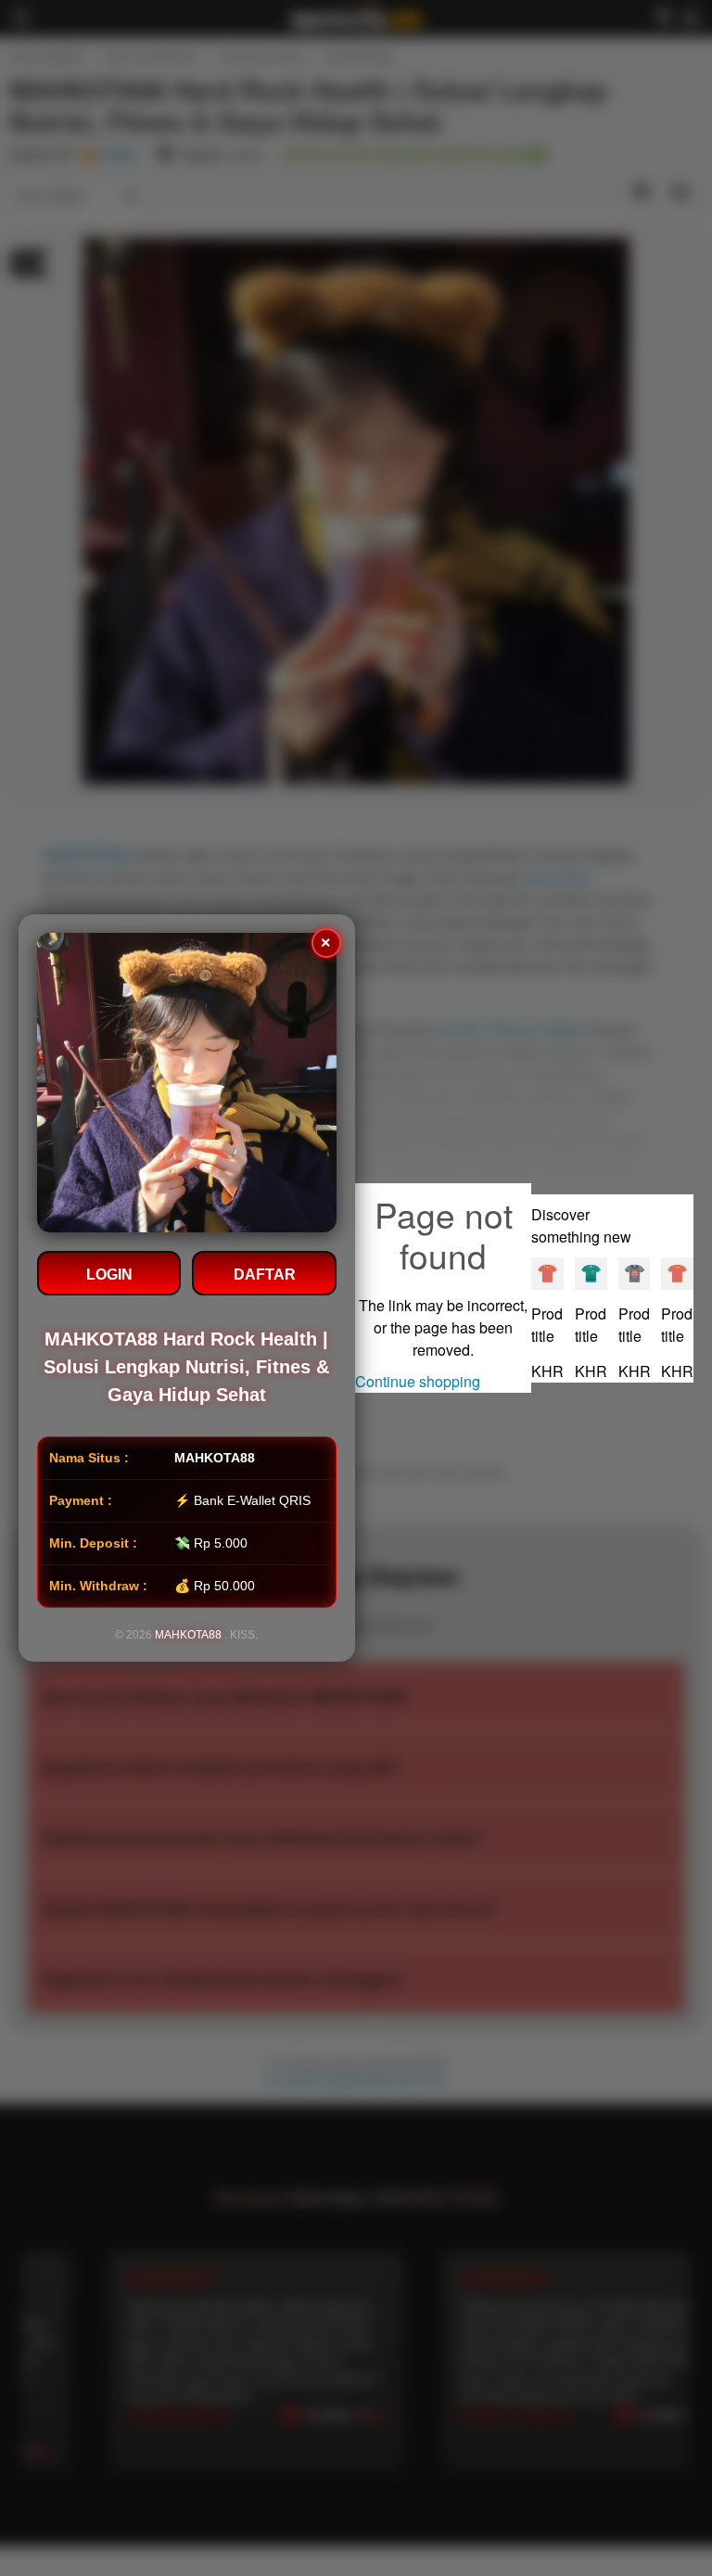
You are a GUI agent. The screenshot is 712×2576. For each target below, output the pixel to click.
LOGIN (109, 1275)
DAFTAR (265, 1275)
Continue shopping (418, 1381)
